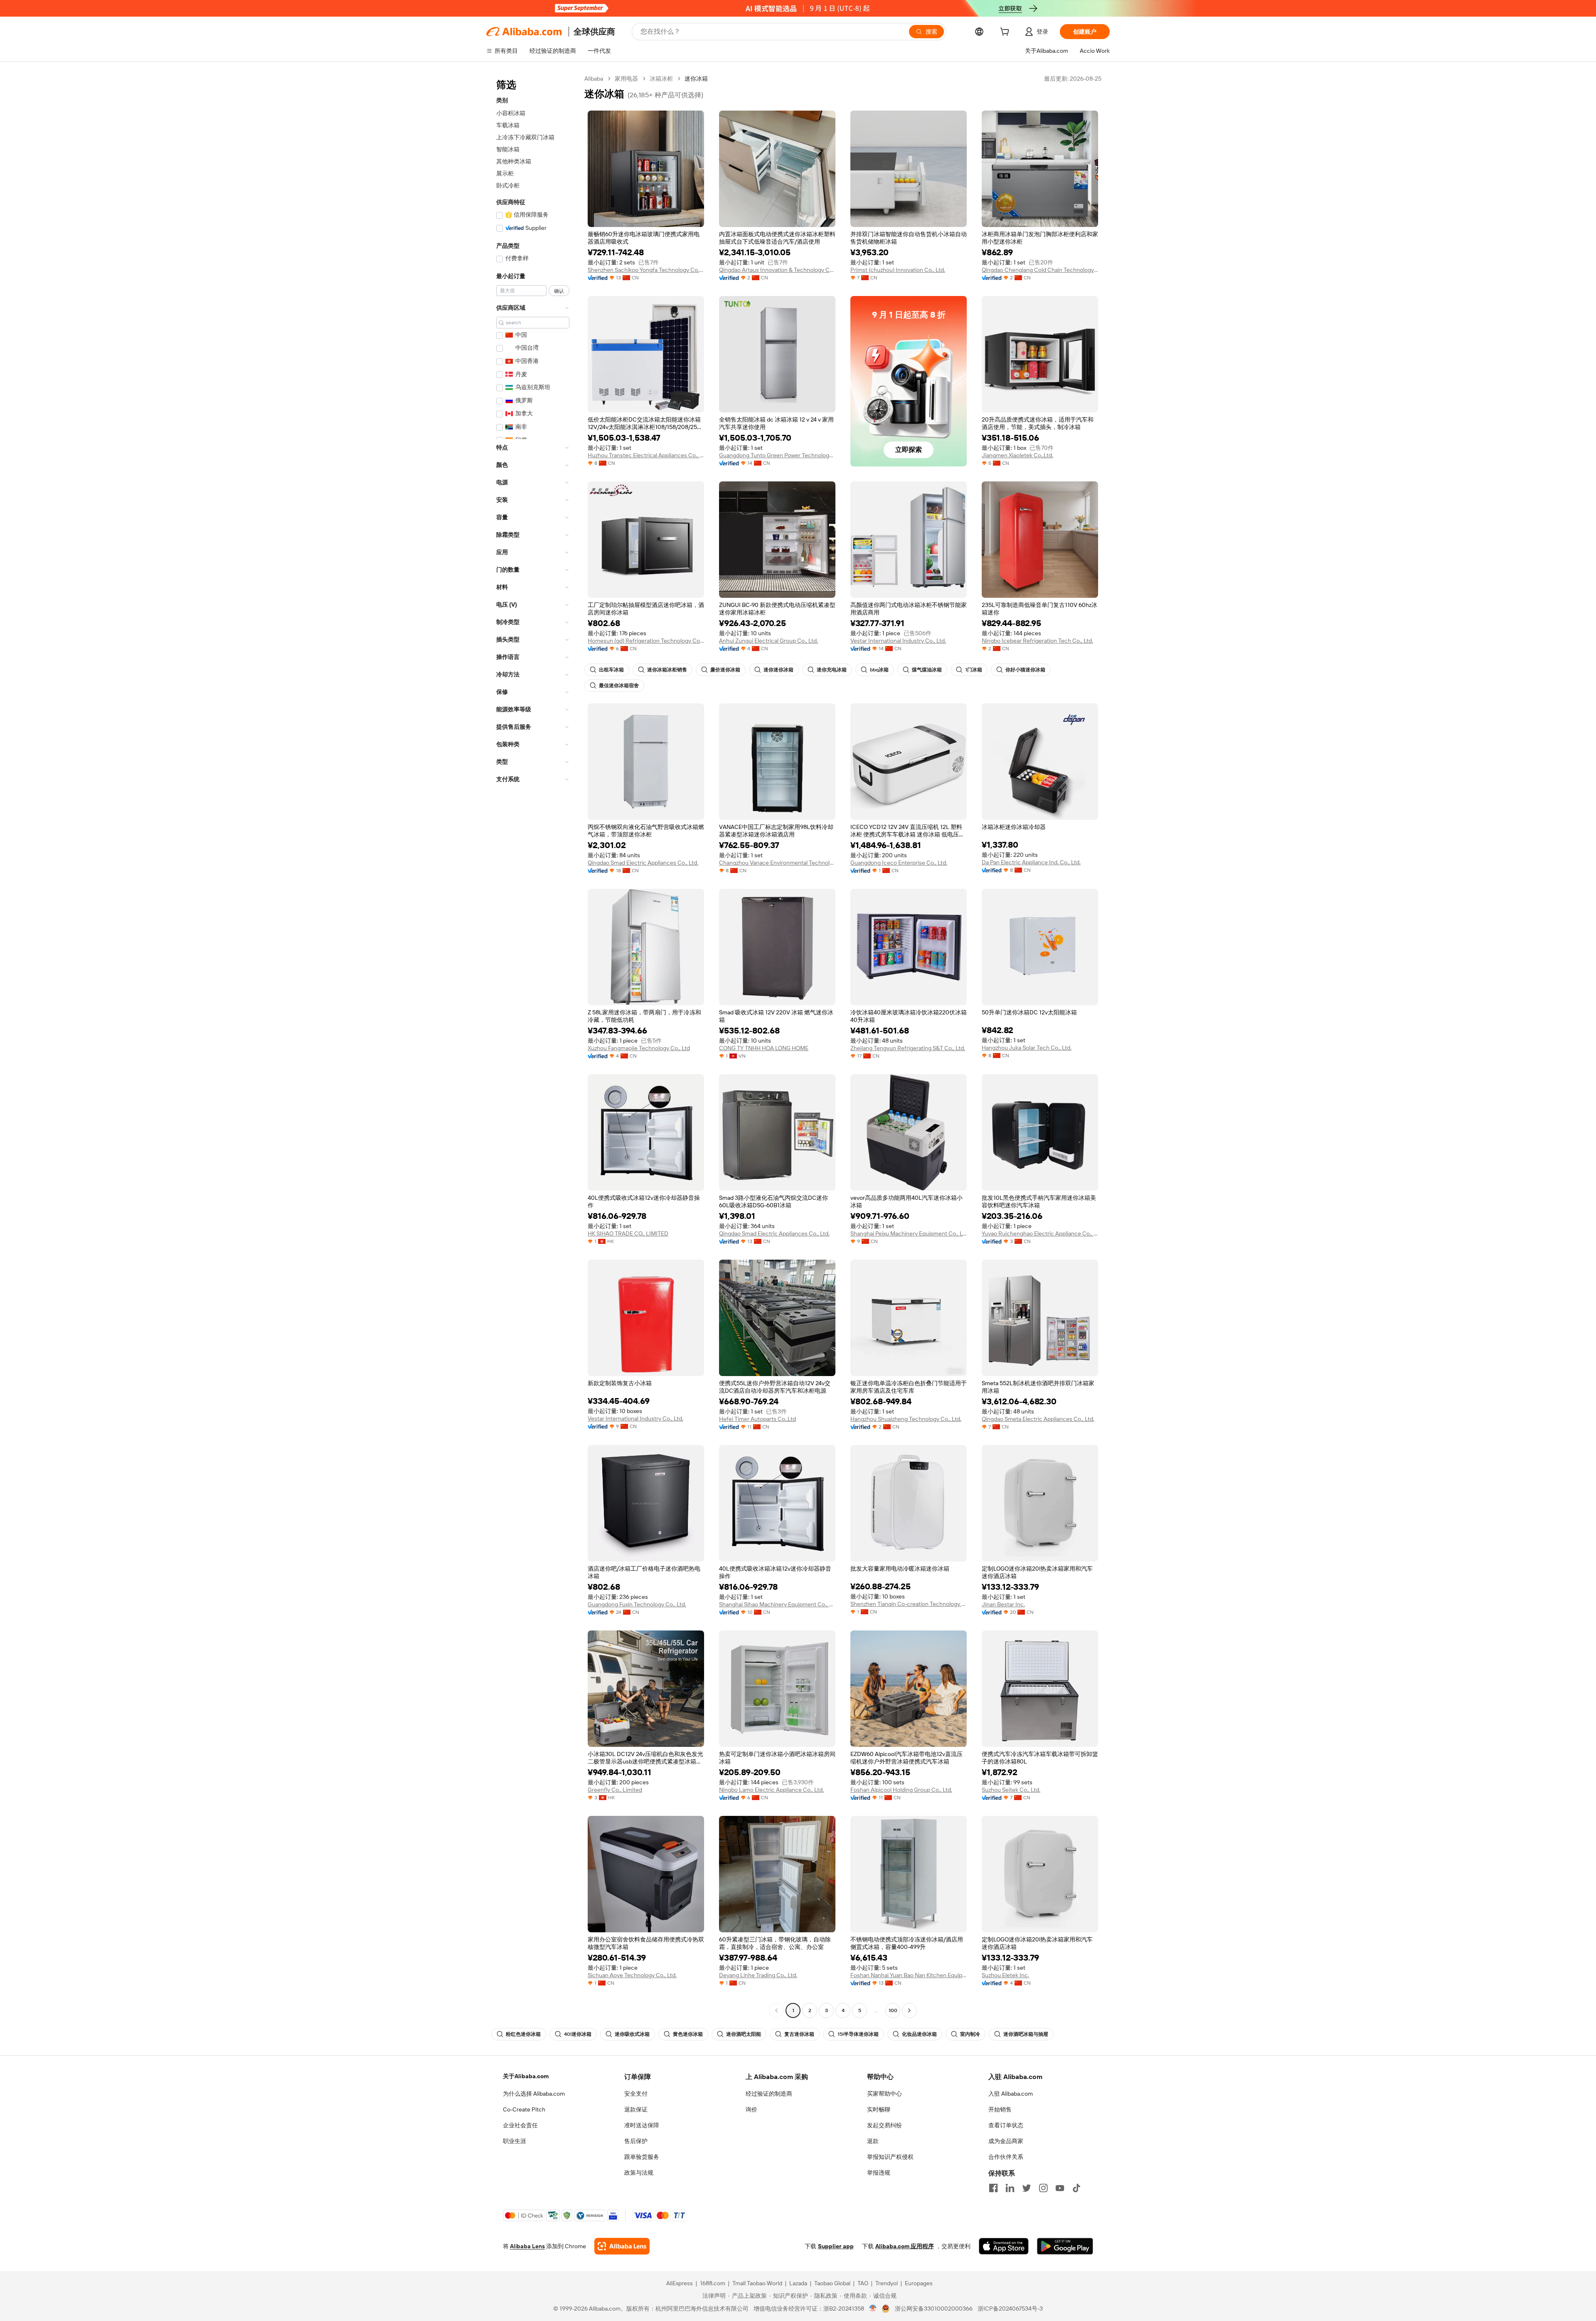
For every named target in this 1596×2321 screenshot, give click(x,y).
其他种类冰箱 (514, 161)
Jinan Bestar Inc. (1003, 1604)
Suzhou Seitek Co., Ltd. (1011, 1790)
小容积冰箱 (511, 113)
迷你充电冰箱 (832, 670)
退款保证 (636, 2109)
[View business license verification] (873, 2309)
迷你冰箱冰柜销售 (667, 670)
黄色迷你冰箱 (688, 2034)
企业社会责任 (520, 2125)
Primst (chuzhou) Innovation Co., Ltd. (898, 270)
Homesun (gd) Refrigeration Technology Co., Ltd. (646, 641)
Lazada (798, 2283)
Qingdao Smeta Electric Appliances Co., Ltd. (1038, 1419)
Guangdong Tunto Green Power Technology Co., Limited (777, 455)
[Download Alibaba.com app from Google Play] (1065, 2246)
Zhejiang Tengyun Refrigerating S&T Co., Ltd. (908, 1048)
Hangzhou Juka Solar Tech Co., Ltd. (1027, 1048)
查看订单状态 (1006, 2125)
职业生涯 (515, 2141)
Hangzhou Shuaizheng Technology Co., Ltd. (906, 1419)
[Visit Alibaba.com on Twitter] (1027, 2188)
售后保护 (636, 2141)
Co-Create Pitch (524, 2109)
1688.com (713, 2283)
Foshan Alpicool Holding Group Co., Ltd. (901, 1790)
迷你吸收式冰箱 (632, 2034)
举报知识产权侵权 (890, 2157)
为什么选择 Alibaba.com (534, 2094)
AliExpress (680, 2283)
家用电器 (626, 79)
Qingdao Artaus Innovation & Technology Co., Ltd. (777, 270)
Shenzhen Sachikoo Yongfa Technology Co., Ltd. (646, 270)
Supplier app (836, 2246)
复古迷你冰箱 (799, 2034)
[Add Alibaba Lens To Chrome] (622, 2246)
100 (893, 2010)
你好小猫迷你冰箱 (1025, 670)
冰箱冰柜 (661, 79)
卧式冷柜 (508, 185)
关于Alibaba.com (526, 2076)
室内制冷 (970, 2034)
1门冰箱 (974, 670)
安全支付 (636, 2094)
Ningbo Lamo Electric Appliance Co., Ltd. (771, 1790)
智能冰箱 (508, 149)
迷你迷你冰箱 (778, 670)
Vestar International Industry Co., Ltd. (898, 641)
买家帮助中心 (884, 2094)
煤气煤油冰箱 (927, 670)
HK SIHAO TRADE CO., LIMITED (628, 1233)
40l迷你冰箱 (578, 2034)
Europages (919, 2283)
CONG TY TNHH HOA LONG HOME (764, 1048)
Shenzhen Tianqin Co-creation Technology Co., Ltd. (909, 1604)
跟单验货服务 (642, 2157)
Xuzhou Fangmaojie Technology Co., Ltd (639, 1048)
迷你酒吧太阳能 (744, 2034)
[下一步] (909, 2010)
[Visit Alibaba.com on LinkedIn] (1010, 2188)
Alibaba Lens (527, 2246)
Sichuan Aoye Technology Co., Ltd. (632, 1975)
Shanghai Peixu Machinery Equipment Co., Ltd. (909, 1233)
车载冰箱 (508, 125)
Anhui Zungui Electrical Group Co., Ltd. (768, 641)
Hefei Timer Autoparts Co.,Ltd (757, 1419)
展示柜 (505, 173)
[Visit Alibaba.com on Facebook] (993, 2188)
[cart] (1006, 33)
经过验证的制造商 (769, 2094)
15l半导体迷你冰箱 (858, 2034)
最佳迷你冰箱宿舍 (619, 686)
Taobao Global (832, 2283)
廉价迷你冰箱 (725, 670)
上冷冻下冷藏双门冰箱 (525, 137)
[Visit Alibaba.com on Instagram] (1043, 2188)
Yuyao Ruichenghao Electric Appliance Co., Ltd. (1040, 1233)
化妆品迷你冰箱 (919, 2034)
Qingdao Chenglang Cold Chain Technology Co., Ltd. (1040, 270)
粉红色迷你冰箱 (523, 2034)
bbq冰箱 (879, 670)
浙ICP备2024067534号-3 (1010, 2309)
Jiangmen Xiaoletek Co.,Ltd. (1017, 455)
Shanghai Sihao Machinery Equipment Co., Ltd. (777, 1604)
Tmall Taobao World (757, 2283)
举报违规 (879, 2173)
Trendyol (887, 2283)
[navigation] (533, 1046)
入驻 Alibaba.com (1011, 2094)
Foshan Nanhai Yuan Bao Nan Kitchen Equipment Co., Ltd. (909, 1975)
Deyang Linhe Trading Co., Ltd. (758, 1975)
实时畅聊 (879, 2109)
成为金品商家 (1006, 2141)
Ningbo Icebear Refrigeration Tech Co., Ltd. (1037, 641)
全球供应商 (594, 32)
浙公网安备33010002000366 (934, 2309)
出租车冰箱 (611, 670)
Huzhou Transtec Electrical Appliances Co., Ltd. (646, 455)
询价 (751, 2109)
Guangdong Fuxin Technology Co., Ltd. (637, 1604)
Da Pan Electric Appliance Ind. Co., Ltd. (1031, 862)
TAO (863, 2283)
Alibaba (594, 79)
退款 (873, 2141)
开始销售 (1000, 2109)
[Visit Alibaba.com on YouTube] (1060, 2188)
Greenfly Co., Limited (615, 1790)
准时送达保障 (642, 2125)
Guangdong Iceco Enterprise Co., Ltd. (899, 863)
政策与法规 (639, 2173)
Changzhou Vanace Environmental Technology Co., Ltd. (777, 863)
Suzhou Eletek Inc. (1005, 1975)
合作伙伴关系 (1006, 2157)
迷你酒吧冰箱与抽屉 (1026, 2034)
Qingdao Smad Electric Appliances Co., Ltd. (643, 863)
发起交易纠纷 (884, 2125)
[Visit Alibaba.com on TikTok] (1076, 2188)
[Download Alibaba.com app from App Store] (1004, 2246)
